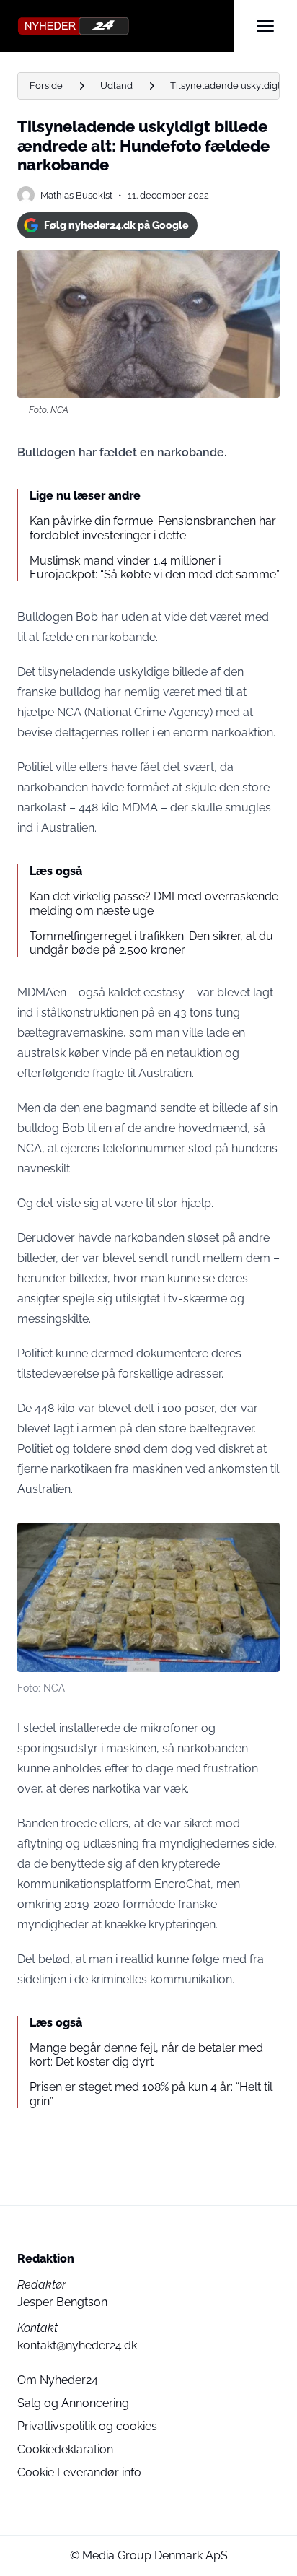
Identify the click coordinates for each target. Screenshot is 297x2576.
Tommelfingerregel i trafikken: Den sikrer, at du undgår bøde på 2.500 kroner (151, 943)
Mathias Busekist (76, 195)
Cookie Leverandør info (79, 2472)
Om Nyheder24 (58, 2380)
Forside (46, 86)
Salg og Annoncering (73, 2403)
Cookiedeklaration (65, 2449)
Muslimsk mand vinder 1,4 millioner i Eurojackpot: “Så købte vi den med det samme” (155, 567)
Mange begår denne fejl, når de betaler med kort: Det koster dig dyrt (146, 2055)
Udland (116, 86)
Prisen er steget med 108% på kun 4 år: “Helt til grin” (151, 2094)
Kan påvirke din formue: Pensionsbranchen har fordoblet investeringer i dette (153, 528)
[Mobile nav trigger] (265, 26)
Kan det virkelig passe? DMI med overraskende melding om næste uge (154, 903)
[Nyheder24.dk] (125, 26)
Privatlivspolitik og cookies (87, 2426)
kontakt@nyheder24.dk (77, 2345)
